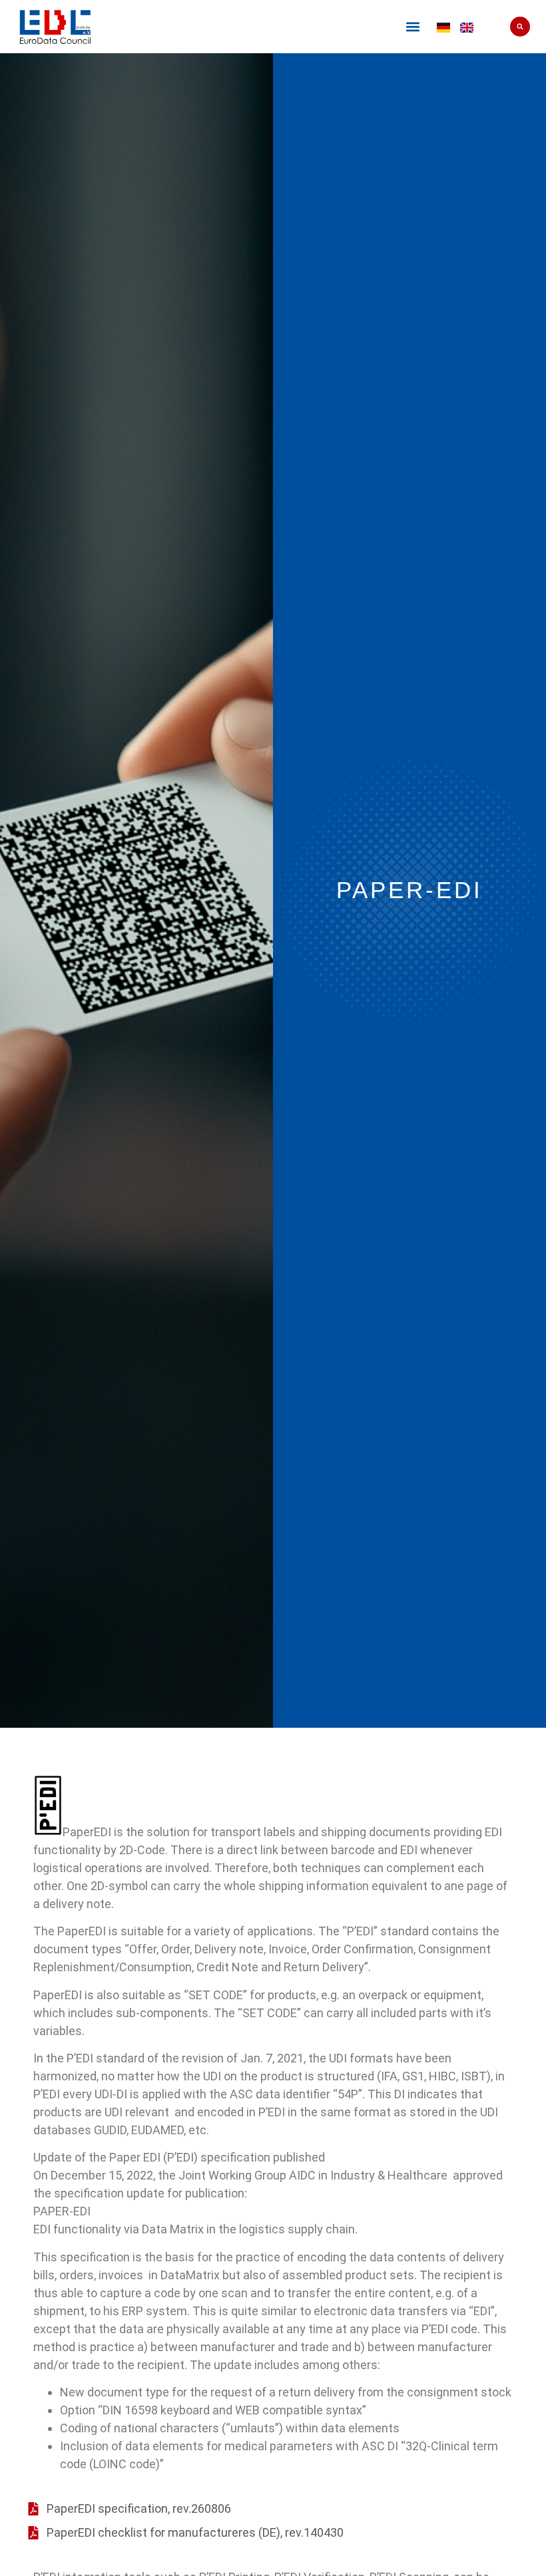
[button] (412, 27)
